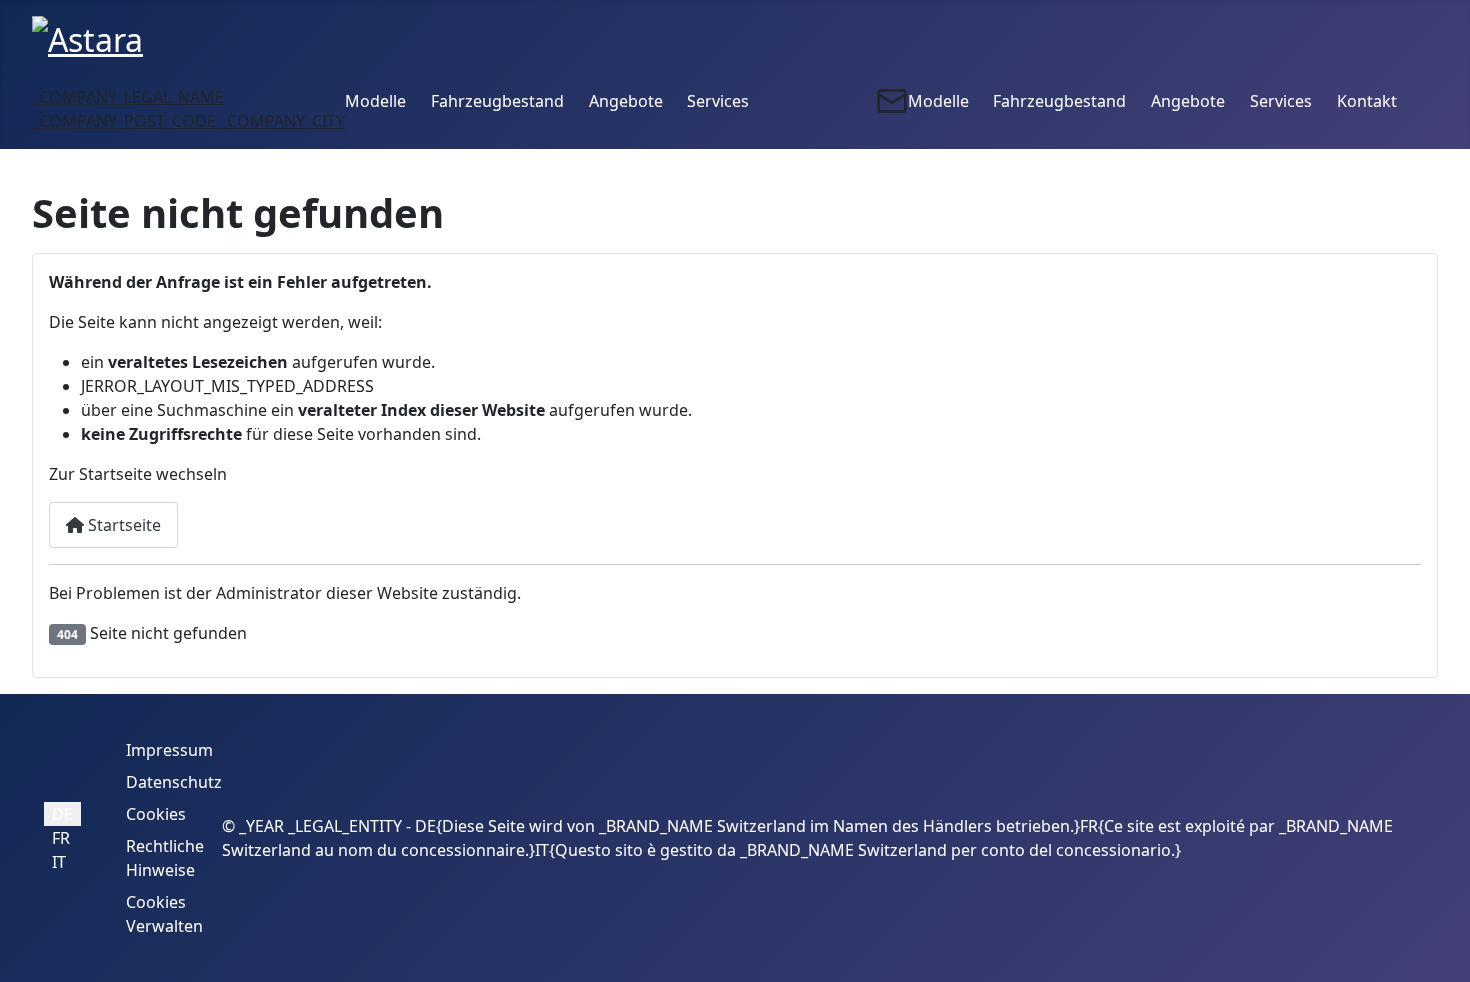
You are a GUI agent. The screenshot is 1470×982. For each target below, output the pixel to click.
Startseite (122, 525)
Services (718, 101)
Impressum (169, 750)
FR (61, 838)
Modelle (375, 101)
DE (62, 814)
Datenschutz (174, 782)
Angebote (626, 101)
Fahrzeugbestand (497, 101)
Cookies (156, 814)
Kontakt (1367, 101)
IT (59, 862)
